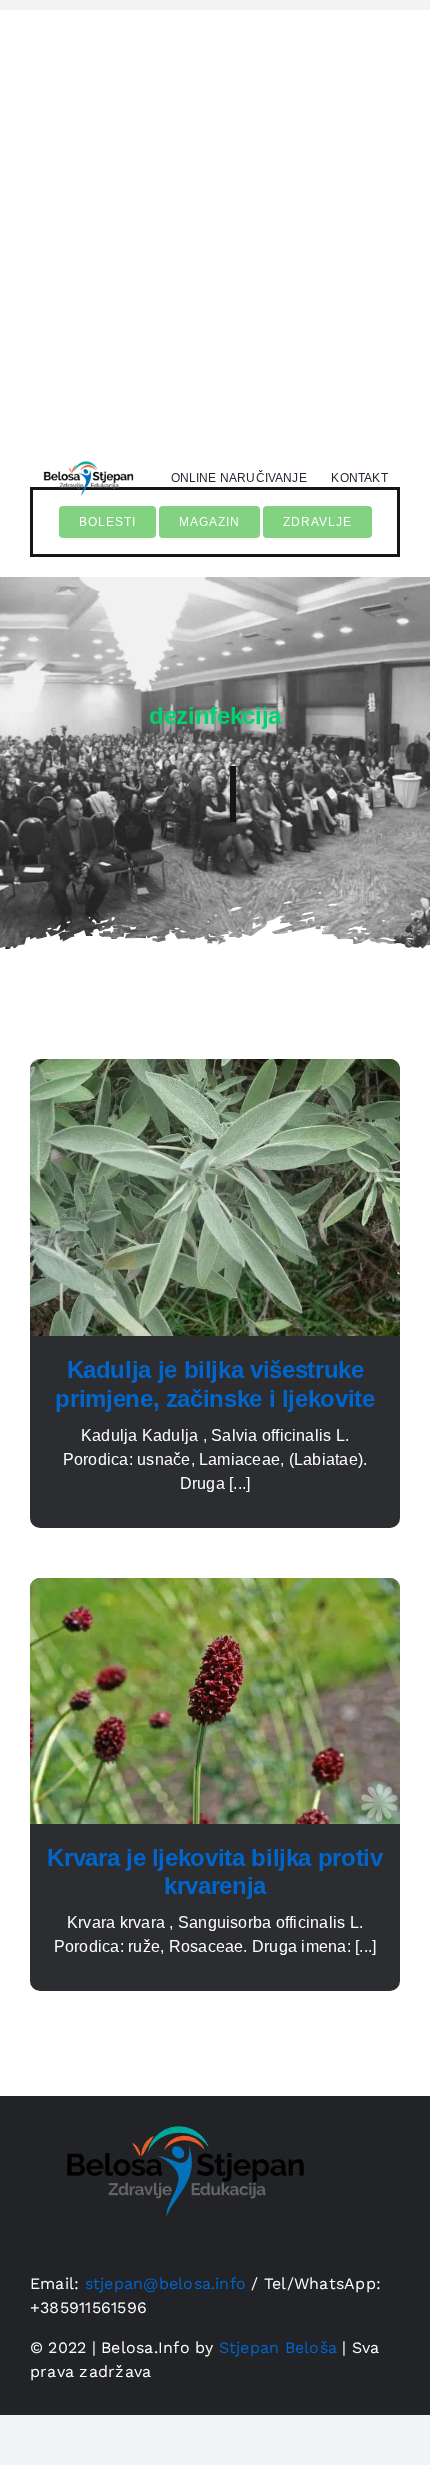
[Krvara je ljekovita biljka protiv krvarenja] (215, 1589)
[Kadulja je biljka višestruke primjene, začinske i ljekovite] (215, 1070)
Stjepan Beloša (278, 2347)
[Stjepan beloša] (87, 457)
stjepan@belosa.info (166, 2283)
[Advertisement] (215, 225)
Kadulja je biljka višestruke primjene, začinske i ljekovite (214, 1384)
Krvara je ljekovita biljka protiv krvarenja (214, 1872)
